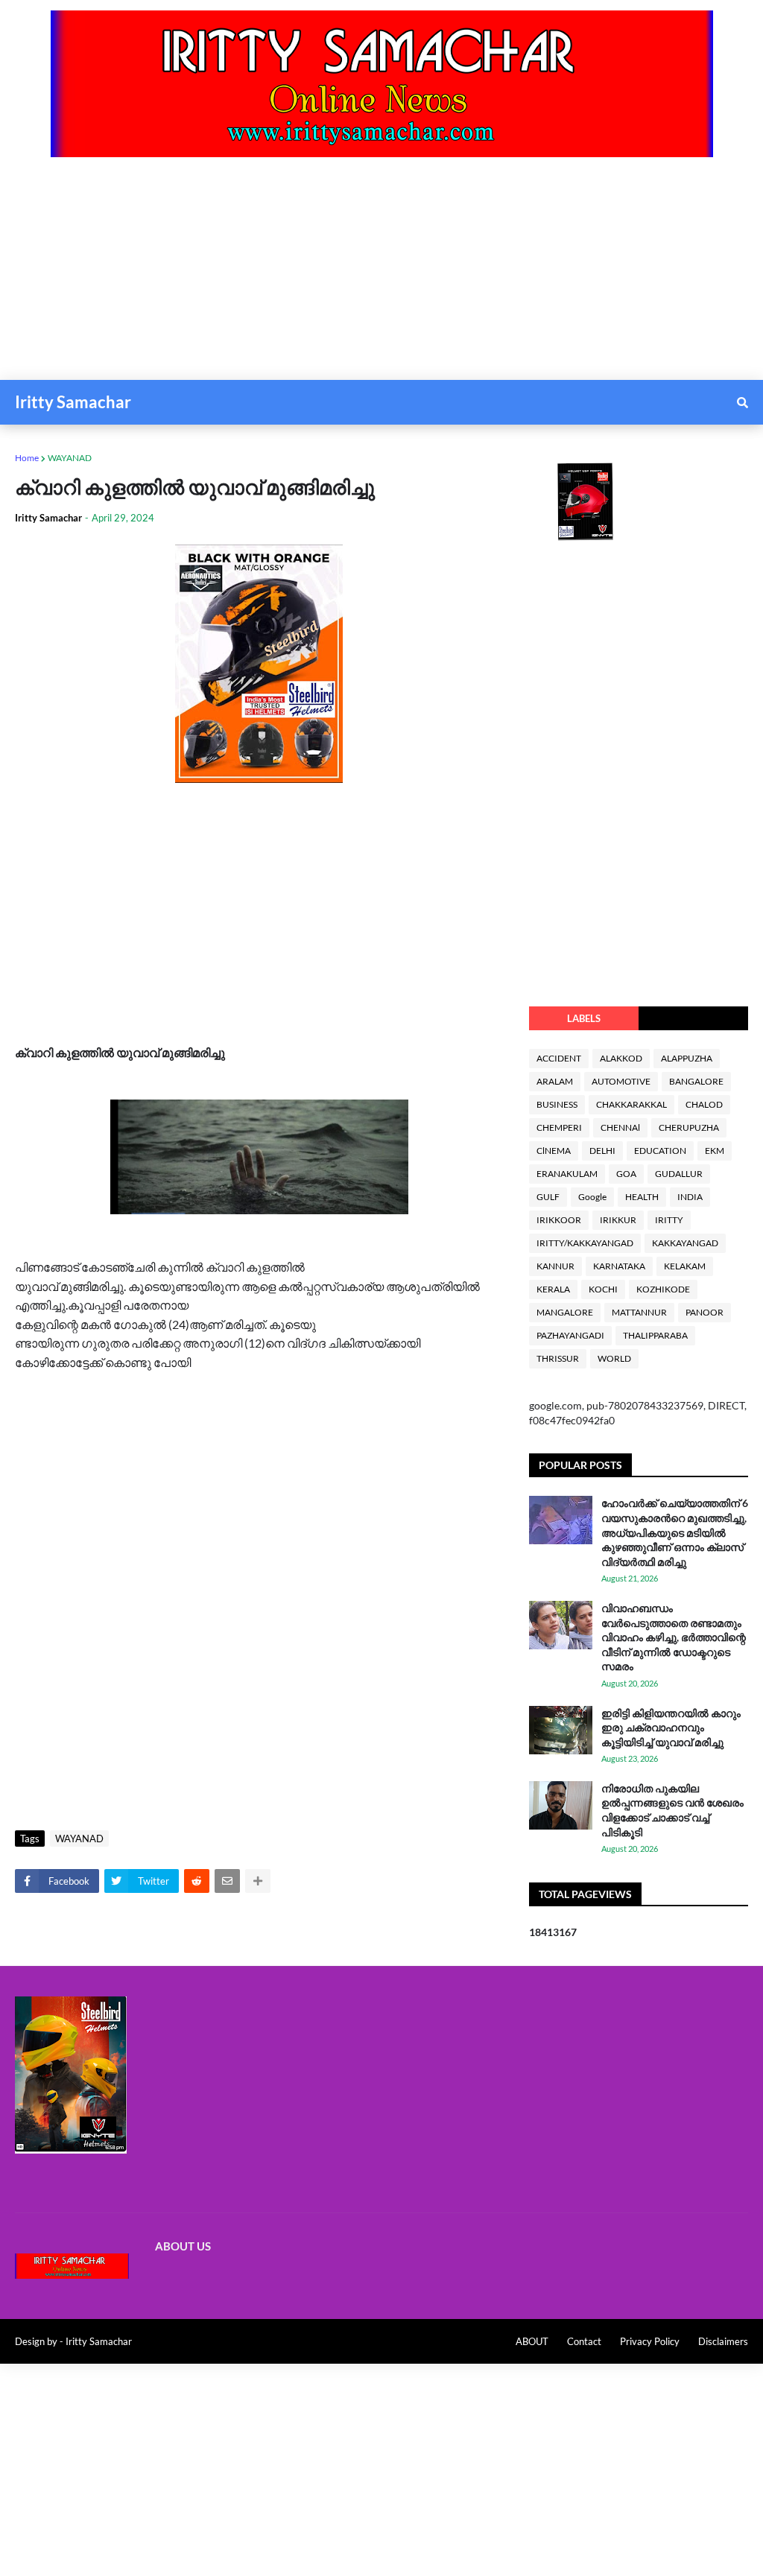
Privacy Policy (650, 2341)
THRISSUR (558, 1358)
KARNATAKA (619, 1266)
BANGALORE (696, 1081)
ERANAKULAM (567, 1174)
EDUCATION (660, 1151)
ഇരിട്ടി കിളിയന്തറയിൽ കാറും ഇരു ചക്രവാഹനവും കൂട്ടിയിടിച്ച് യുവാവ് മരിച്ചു (671, 1728)
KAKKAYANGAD (685, 1243)
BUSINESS (557, 1104)
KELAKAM (685, 1266)
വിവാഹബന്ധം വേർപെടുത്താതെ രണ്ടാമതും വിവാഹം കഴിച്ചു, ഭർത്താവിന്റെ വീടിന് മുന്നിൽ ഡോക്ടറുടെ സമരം (674, 1637)
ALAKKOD (621, 1058)
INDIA (690, 1197)
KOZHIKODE (663, 1289)
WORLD (614, 1358)
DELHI (602, 1151)
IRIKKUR (618, 1220)
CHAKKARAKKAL (631, 1104)
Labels (584, 1018)
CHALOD (704, 1104)
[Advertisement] (381, 276)
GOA (626, 1174)
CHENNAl (620, 1127)
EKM (715, 1151)
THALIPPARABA (655, 1335)
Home (27, 458)
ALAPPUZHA (687, 1058)
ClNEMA (554, 1151)
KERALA (553, 1289)
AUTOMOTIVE (621, 1081)
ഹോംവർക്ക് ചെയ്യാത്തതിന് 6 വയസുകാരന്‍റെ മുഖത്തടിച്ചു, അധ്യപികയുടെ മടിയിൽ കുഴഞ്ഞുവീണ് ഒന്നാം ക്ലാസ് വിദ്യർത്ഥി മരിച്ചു (675, 1532)
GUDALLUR (679, 1174)
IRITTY (669, 1220)
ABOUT (532, 2341)
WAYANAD (70, 458)
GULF (548, 1197)
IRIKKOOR (559, 1220)
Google (592, 1197)
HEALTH (642, 1197)
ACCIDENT (559, 1058)
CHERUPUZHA (689, 1127)
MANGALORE (565, 1312)
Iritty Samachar (73, 402)
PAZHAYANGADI (570, 1335)
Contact (584, 2341)
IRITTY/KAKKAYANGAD (585, 1243)
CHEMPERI (559, 1127)
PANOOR (705, 1312)
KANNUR (555, 1266)
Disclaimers (723, 2341)
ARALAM (555, 1081)
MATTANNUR (639, 1312)
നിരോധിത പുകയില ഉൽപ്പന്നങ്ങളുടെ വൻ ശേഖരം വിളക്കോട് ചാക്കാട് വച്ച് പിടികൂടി (672, 1810)
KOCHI (603, 1289)
